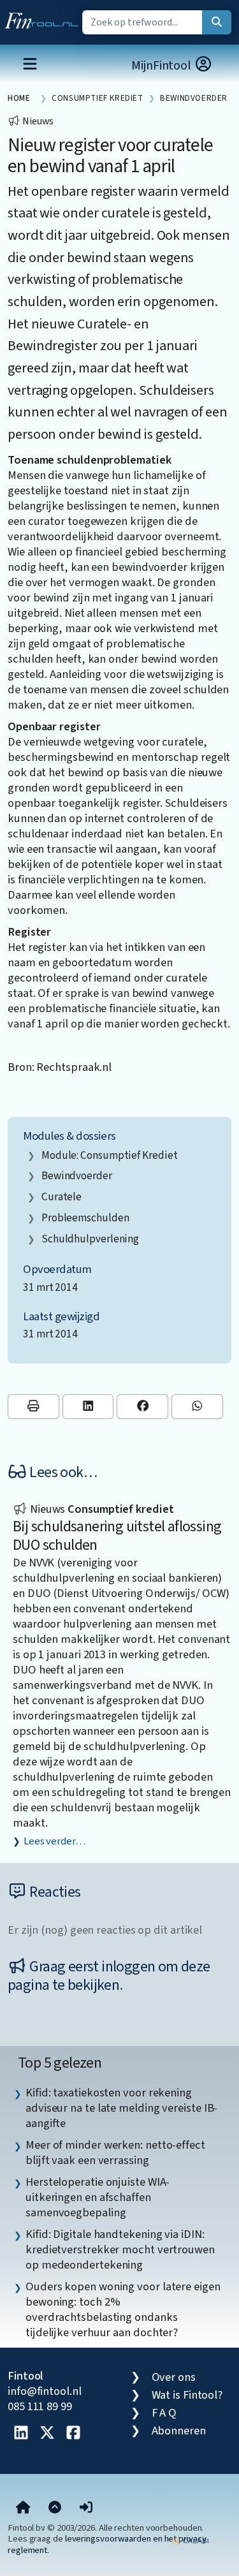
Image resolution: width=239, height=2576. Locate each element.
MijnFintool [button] (163, 66)
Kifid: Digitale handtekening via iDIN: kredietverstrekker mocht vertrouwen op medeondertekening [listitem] (120, 2249)
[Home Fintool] (44, 18)
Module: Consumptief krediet (110, 1155)
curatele (62, 1197)
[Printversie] (33, 1407)
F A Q (164, 2413)
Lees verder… (54, 1841)
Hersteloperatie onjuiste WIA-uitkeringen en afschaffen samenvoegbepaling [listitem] (98, 2197)
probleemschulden (85, 1218)
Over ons (174, 2377)
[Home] (23, 2508)
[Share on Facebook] (142, 1407)
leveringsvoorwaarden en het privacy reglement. (107, 2544)
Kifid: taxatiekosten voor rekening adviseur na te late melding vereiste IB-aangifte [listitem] (121, 2108)
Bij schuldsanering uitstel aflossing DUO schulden (117, 1536)
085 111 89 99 (40, 2406)
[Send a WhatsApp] (197, 1407)
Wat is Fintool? (187, 2395)
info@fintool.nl (45, 2391)
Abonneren (179, 2431)
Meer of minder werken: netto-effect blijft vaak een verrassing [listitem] (115, 2153)
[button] (86, 2508)
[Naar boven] (55, 2508)
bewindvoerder (77, 1176)
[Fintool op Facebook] (73, 2434)
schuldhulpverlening (90, 1239)
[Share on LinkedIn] (88, 1407)
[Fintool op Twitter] (47, 2434)
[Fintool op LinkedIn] (21, 2434)
